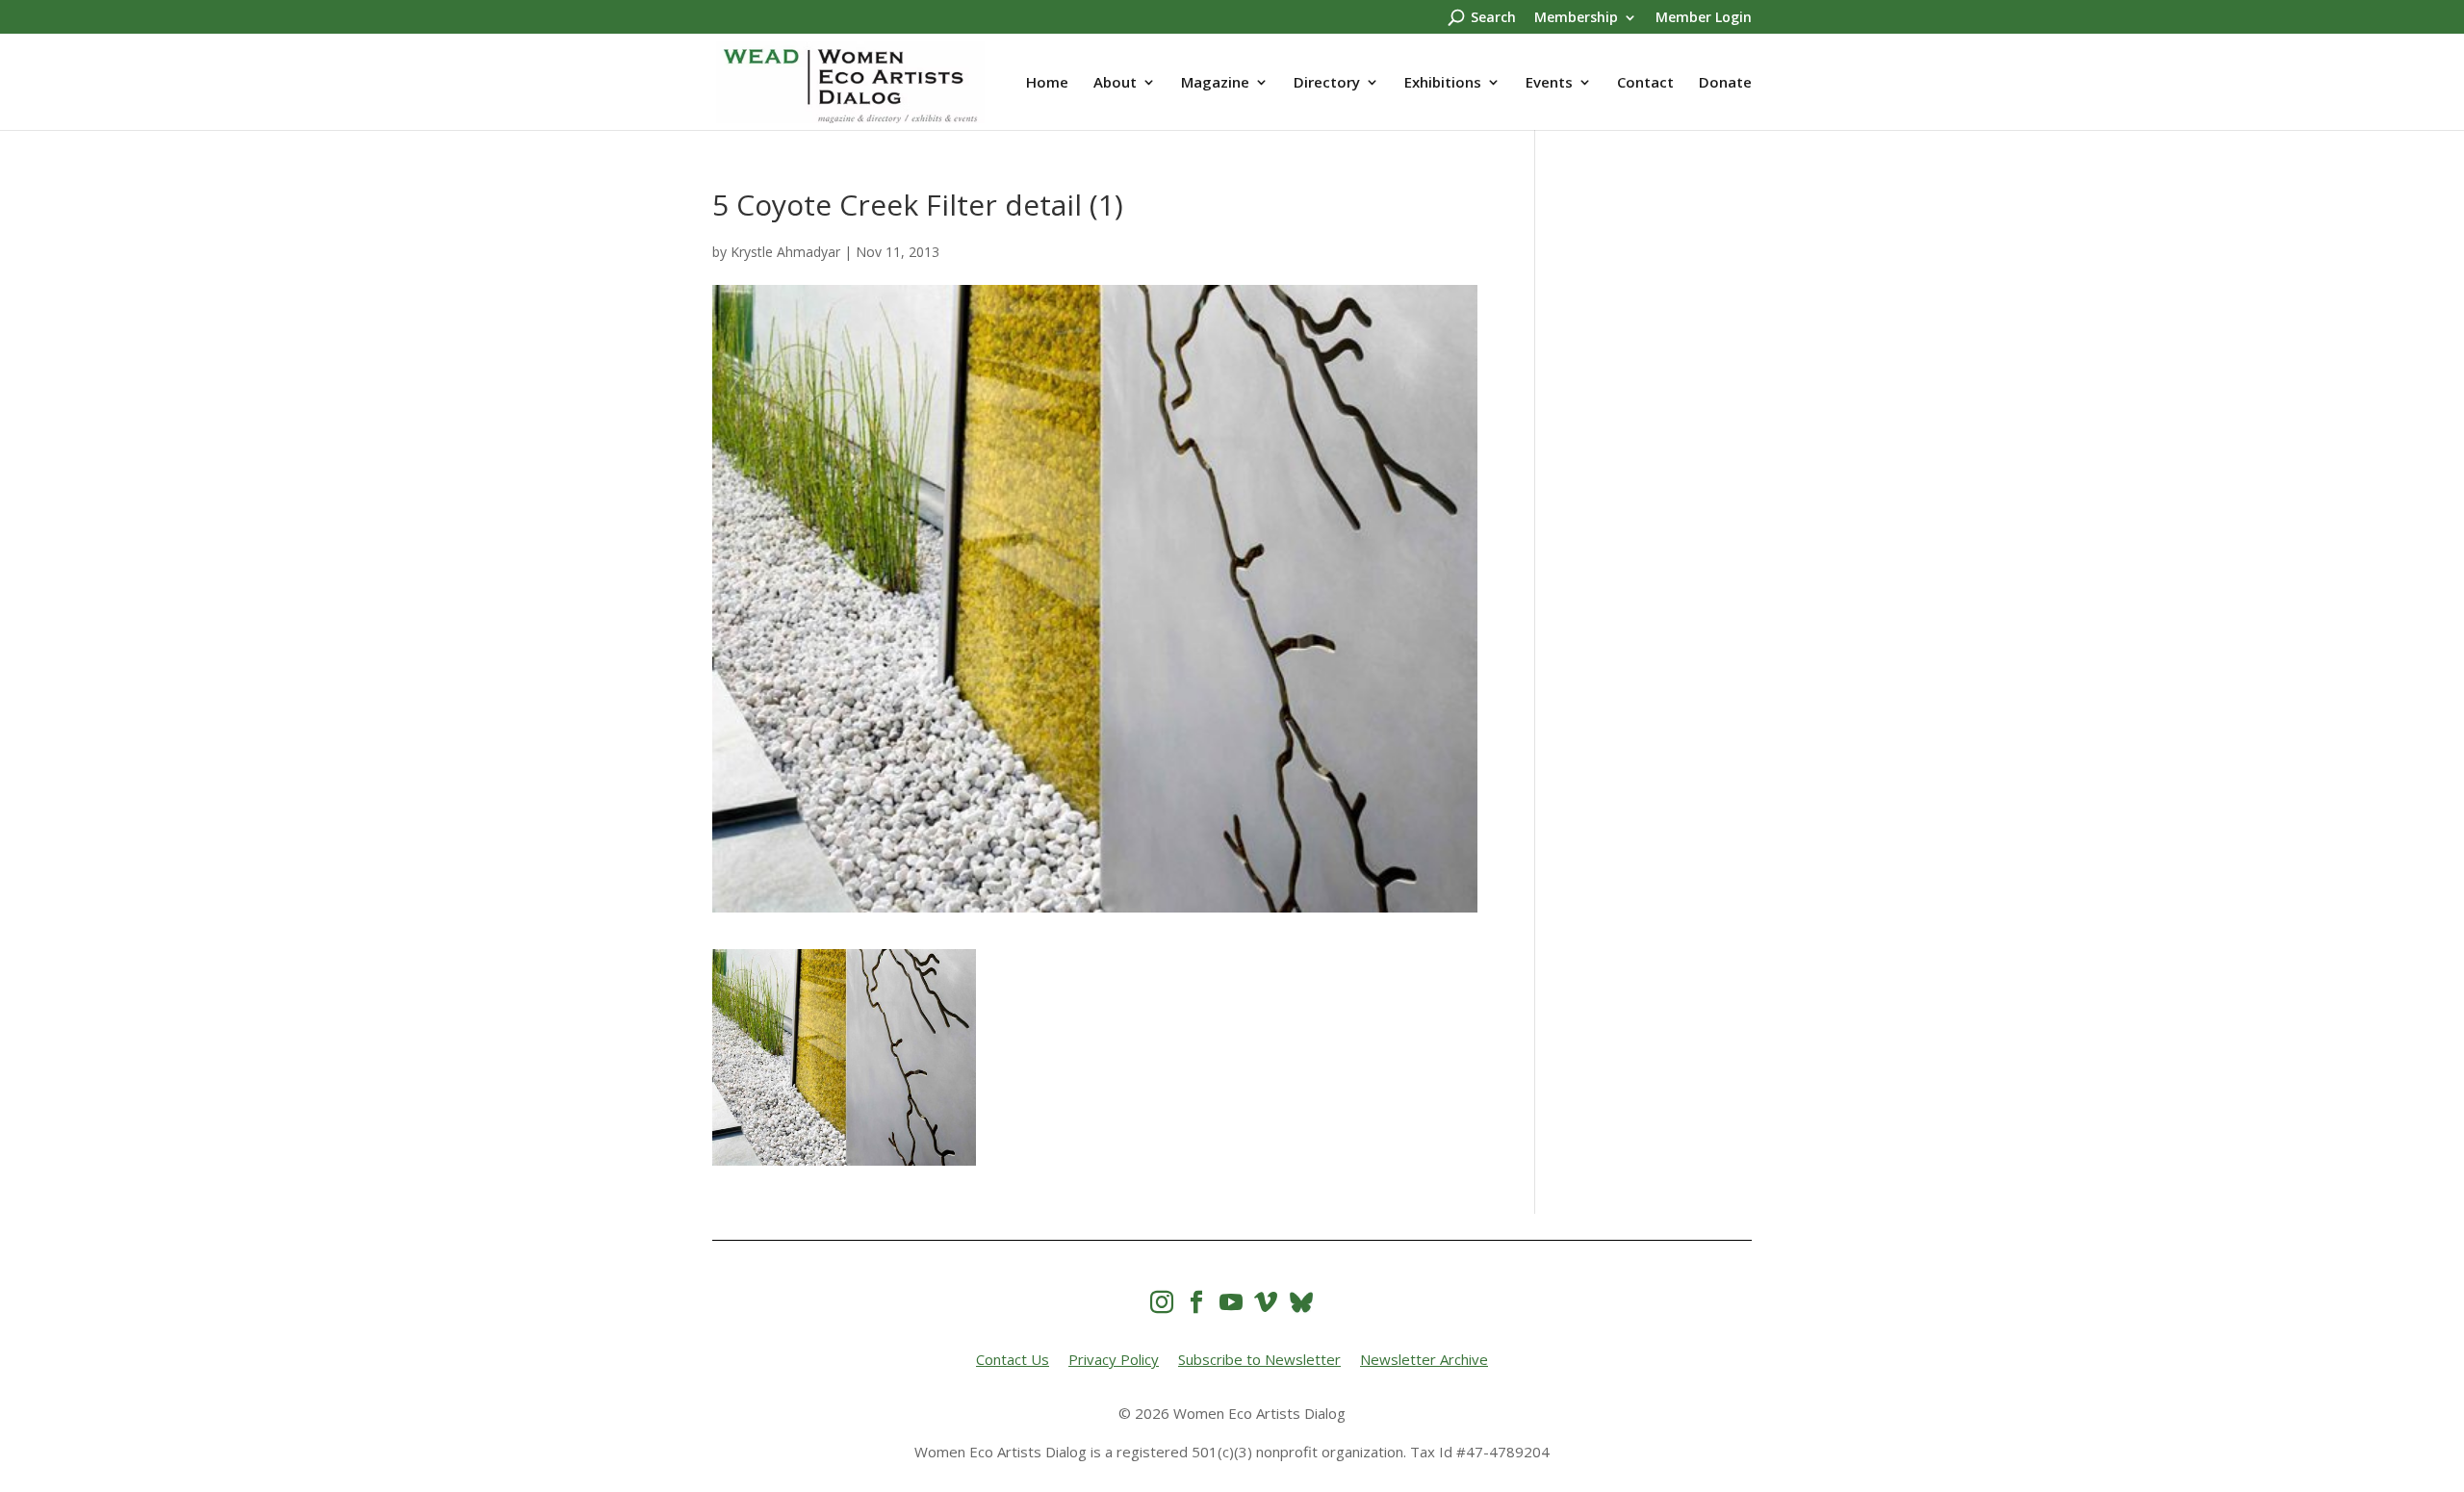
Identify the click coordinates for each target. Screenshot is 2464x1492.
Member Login (1704, 18)
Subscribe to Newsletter (1259, 1359)
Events (1549, 83)
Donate (1725, 83)
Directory (1327, 83)
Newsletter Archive (1424, 1359)
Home (1047, 83)
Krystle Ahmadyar (785, 252)
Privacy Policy (1114, 1359)
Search (1493, 18)
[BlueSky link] (1301, 1302)
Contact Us (1013, 1359)
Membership (1576, 18)
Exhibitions (1443, 83)
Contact (1645, 83)
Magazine (1215, 83)
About (1115, 83)
